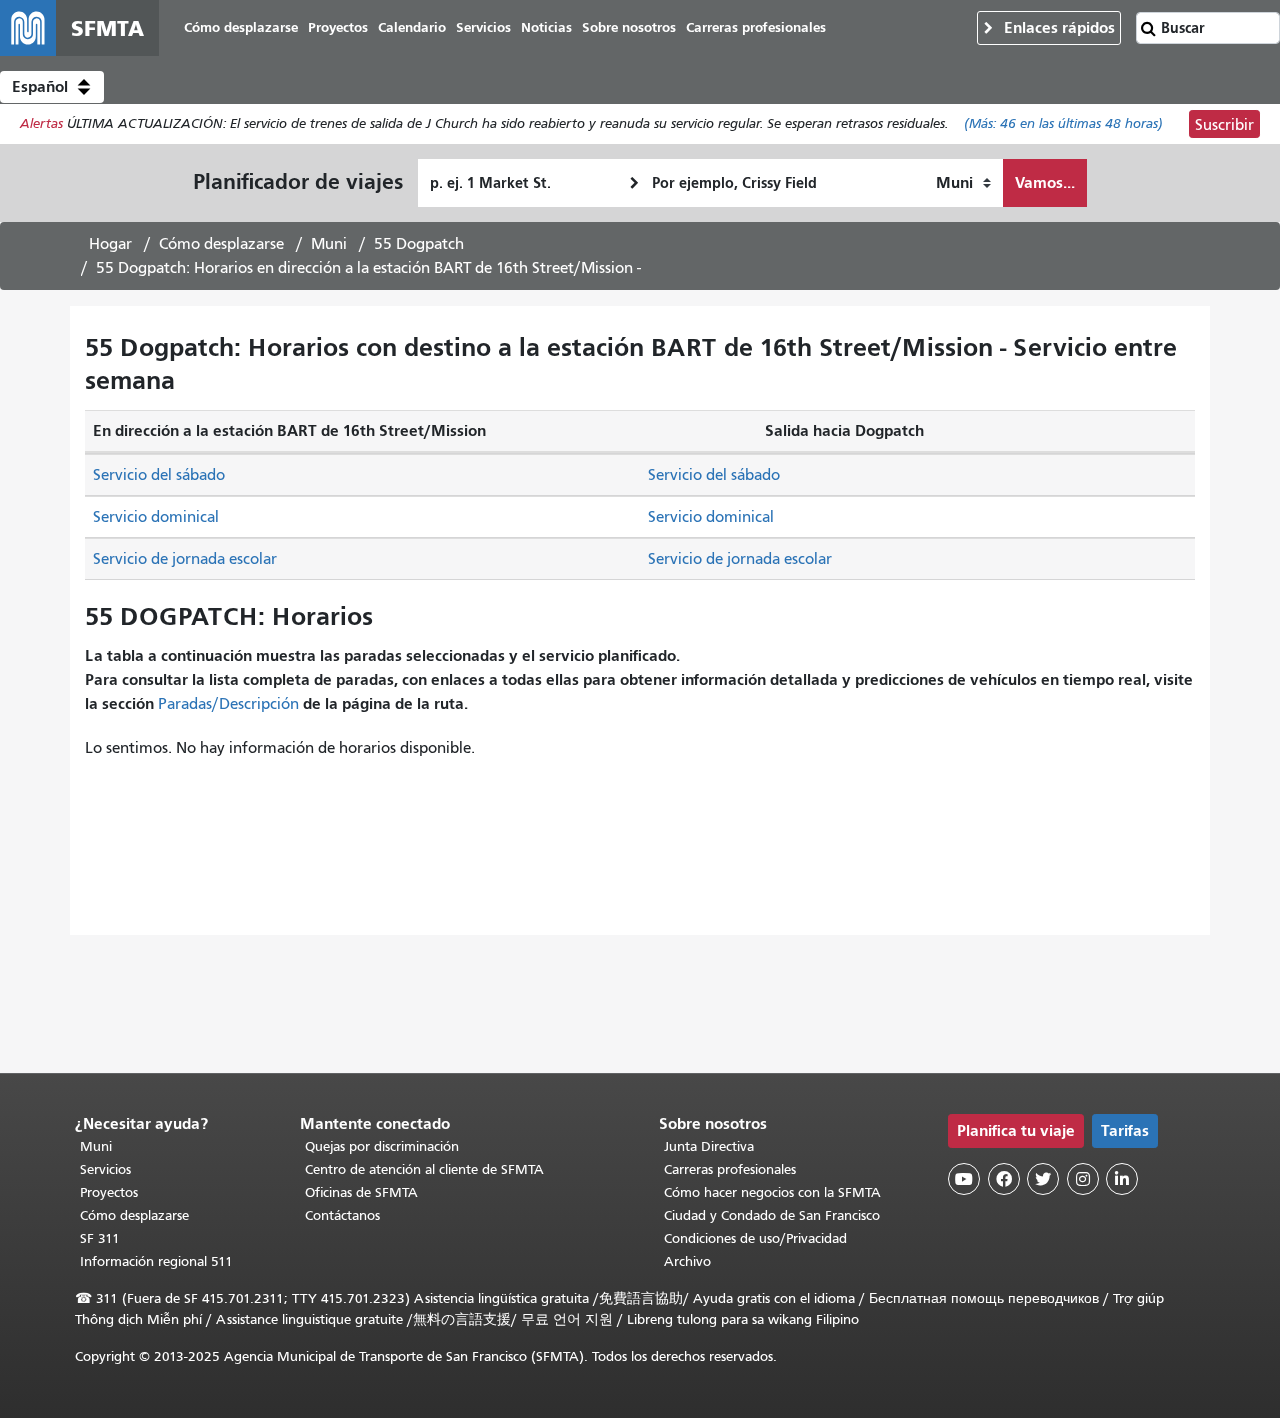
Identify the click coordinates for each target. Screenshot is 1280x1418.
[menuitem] (241, 28)
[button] (52, 87)
